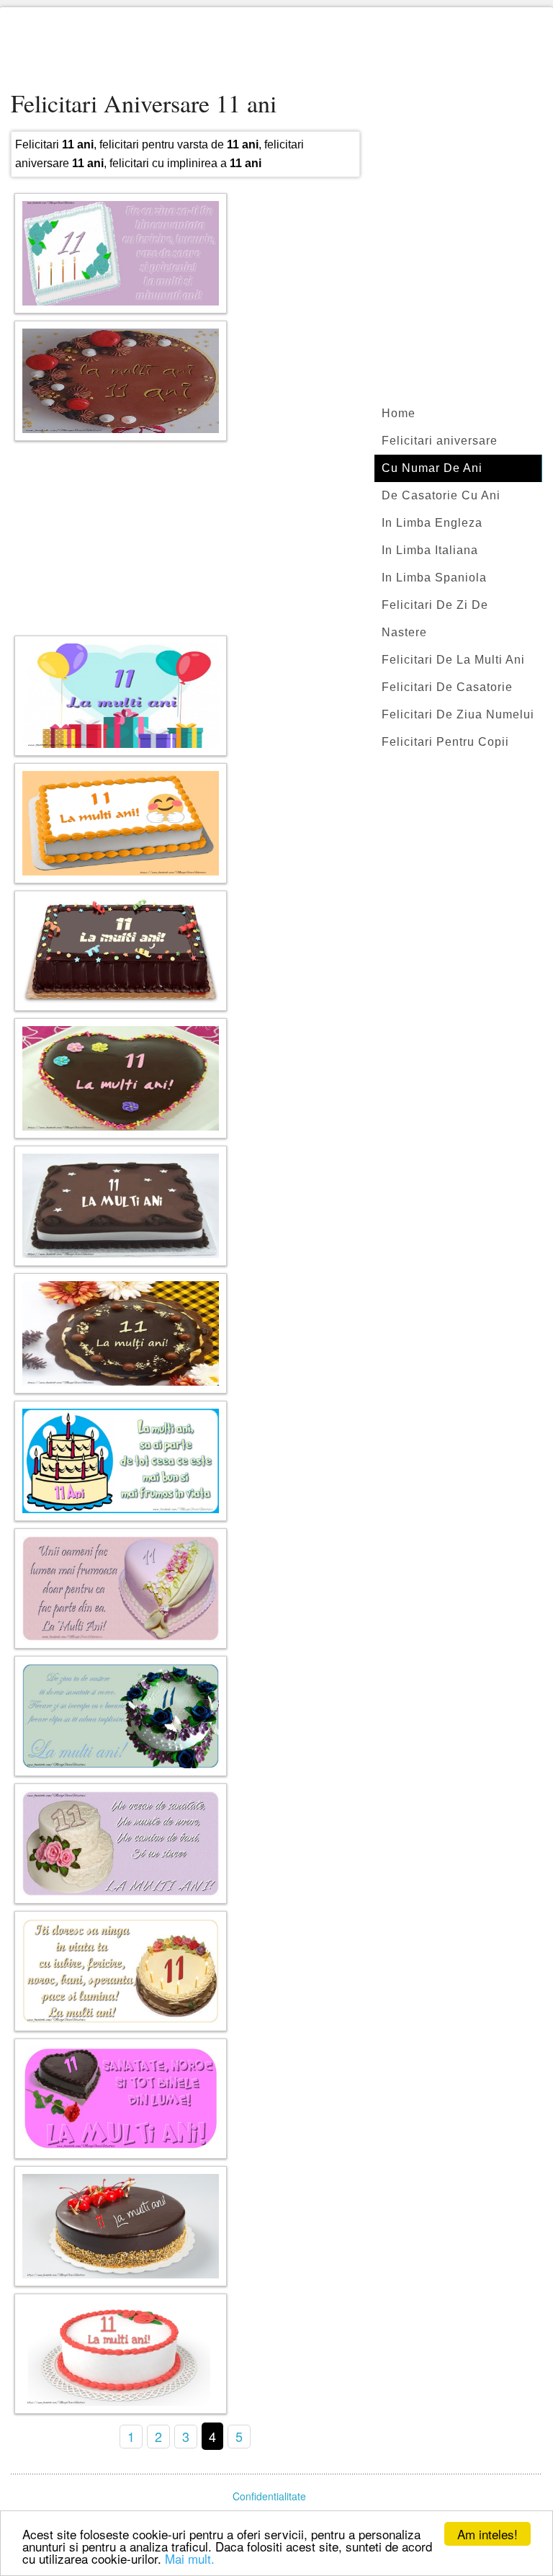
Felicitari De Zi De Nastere (435, 619)
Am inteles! (487, 2534)
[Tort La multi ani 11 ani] (121, 1206)
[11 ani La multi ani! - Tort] (121, 2354)
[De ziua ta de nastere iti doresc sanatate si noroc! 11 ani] (121, 1716)
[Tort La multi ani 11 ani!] (121, 823)
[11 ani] (121, 696)
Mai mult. (190, 2558)
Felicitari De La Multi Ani (453, 660)
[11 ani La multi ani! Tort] (121, 1078)
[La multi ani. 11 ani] (121, 381)
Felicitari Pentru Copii (445, 742)
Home (399, 413)
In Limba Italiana (430, 550)
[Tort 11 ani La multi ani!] (121, 951)
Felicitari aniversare (440, 441)
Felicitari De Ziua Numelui (458, 714)
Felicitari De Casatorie (447, 687)
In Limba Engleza (432, 523)
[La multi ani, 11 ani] (121, 2099)
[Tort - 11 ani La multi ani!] (121, 2226)
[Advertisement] (276, 50)
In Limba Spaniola (434, 578)
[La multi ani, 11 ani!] (121, 1333)
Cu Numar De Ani (432, 468)
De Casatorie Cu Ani (441, 495)
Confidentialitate (269, 2496)
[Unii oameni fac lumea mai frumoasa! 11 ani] (121, 1588)
